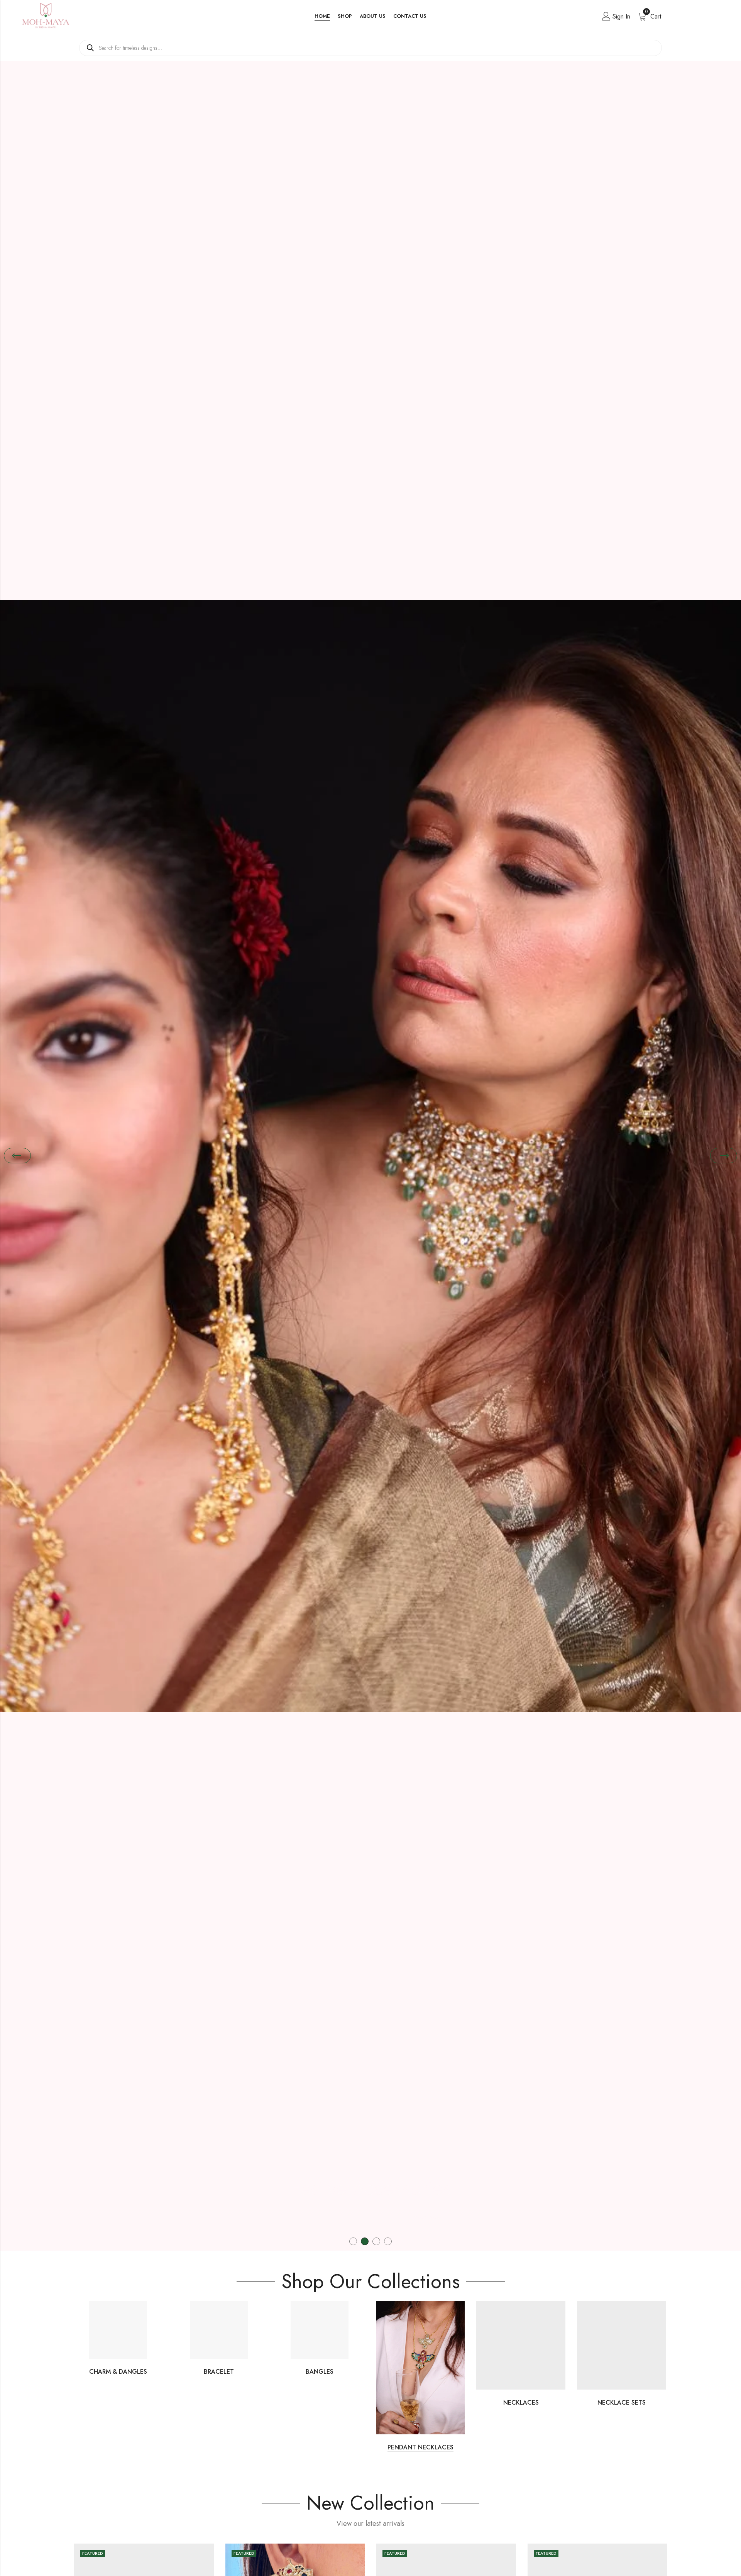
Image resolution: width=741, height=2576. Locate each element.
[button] (17, 1156)
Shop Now (370, 1171)
